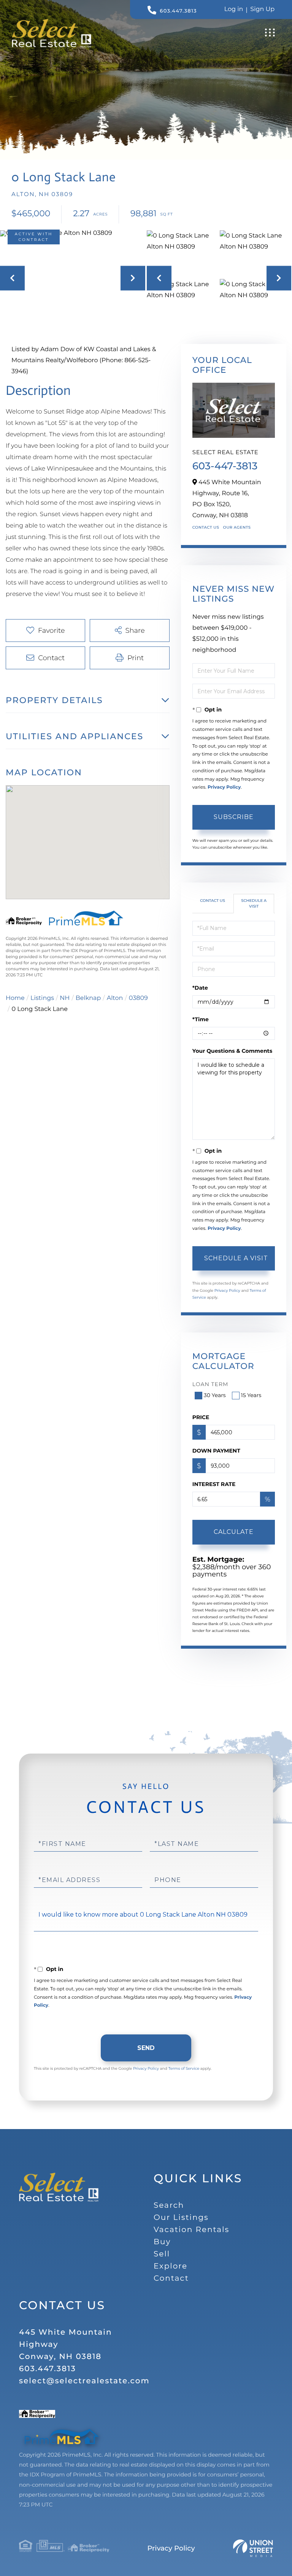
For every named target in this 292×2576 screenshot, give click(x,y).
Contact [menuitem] (171, 2278)
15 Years (251, 1395)
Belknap (88, 998)
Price (201, 1417)
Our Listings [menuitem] (181, 2218)
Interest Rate (214, 1484)
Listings (42, 998)
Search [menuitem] (169, 2205)
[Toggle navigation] (270, 32)
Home (15, 998)
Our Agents (237, 527)
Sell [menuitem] (162, 2254)
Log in (234, 9)
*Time (201, 1019)
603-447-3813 (225, 466)
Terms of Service (184, 2068)
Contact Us (206, 527)
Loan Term (210, 1384)
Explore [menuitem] (171, 2266)
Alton (115, 998)
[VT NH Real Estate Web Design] (253, 2548)
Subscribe (234, 817)
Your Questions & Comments (232, 1051)
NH (65, 998)
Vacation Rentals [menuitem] (191, 2230)
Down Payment (216, 1451)
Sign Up (262, 9)
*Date (200, 988)
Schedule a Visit (254, 903)
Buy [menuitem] (162, 2242)
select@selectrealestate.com (84, 2381)
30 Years (215, 1395)
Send (146, 2048)
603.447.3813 (178, 11)
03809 (138, 998)
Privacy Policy (224, 787)
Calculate (234, 1532)
